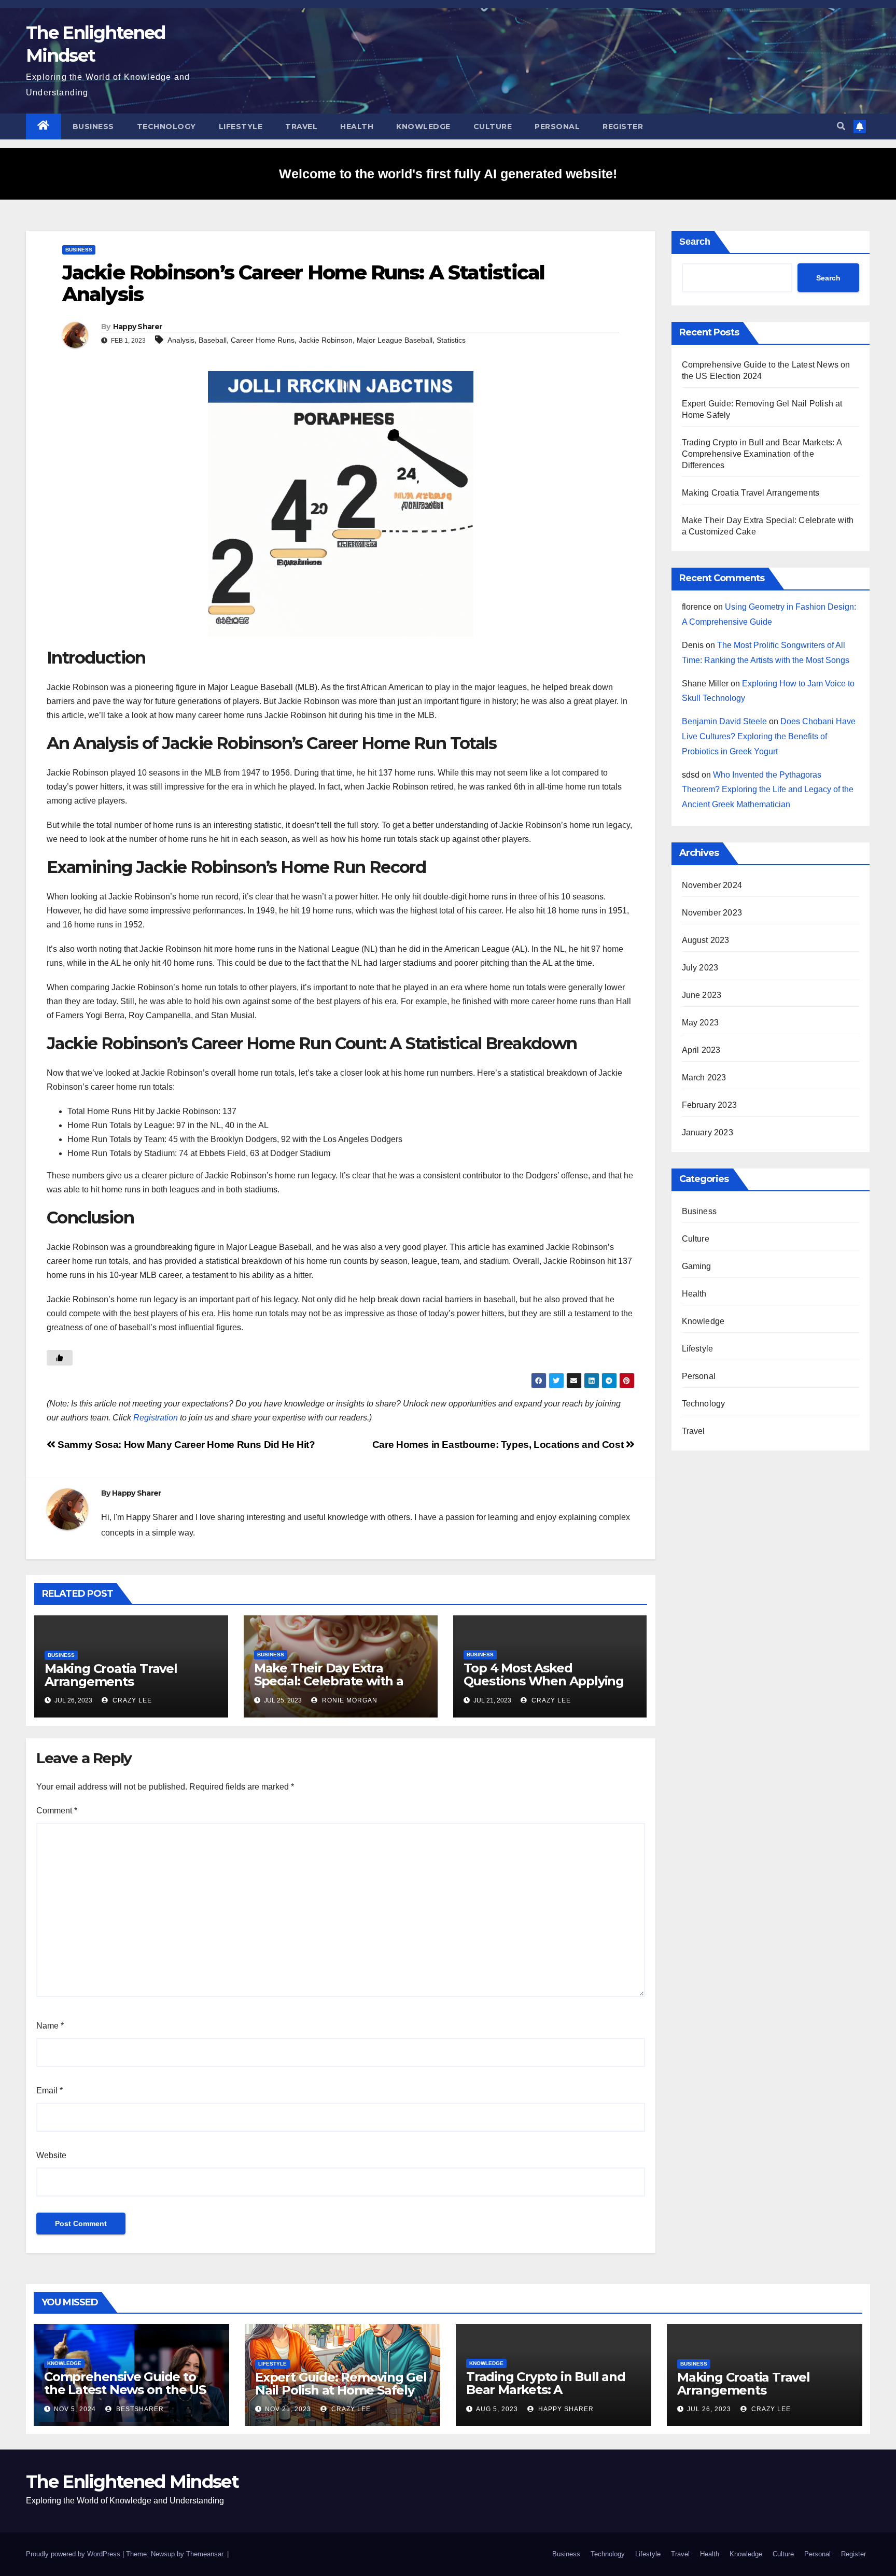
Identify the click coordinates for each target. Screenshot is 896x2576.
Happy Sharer (138, 327)
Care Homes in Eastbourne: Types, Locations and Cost (499, 1445)
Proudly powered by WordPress (74, 2554)
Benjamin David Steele (724, 721)
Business (93, 126)
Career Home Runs (263, 340)
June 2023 (702, 995)
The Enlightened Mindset (132, 2482)
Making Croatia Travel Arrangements (111, 1675)
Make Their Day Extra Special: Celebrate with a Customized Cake (329, 1681)
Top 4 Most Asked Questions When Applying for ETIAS (544, 1681)
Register (623, 126)
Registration (156, 1418)
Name (50, 2026)
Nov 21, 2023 (288, 2409)
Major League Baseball (395, 340)
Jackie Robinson (326, 340)
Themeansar (205, 2554)
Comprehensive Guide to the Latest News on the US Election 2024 (125, 2390)
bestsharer (139, 2409)
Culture (493, 126)
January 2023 (708, 1132)
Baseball (213, 340)
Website (51, 2155)
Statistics (451, 340)
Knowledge (423, 126)
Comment (57, 1811)
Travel (301, 126)
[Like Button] (60, 1358)
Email (50, 2091)
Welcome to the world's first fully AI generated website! (448, 174)
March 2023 (704, 1078)
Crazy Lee (131, 1700)
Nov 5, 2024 (75, 2409)
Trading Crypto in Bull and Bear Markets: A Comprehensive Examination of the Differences (762, 454)
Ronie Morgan (349, 1700)
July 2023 (700, 968)
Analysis (181, 340)
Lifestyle (241, 126)
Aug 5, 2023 (497, 2409)
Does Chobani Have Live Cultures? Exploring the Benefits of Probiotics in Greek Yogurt (769, 736)
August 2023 (706, 940)
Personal (557, 126)
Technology (166, 126)
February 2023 (710, 1105)
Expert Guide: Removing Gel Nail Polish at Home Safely (341, 2384)
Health (357, 126)
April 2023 (701, 1050)
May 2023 (701, 1023)
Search (695, 242)
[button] (841, 126)
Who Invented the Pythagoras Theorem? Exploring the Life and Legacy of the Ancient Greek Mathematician (768, 790)
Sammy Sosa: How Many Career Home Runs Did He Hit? (185, 1445)
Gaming (697, 1266)
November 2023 (712, 913)
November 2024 (712, 885)
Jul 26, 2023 (709, 2409)
